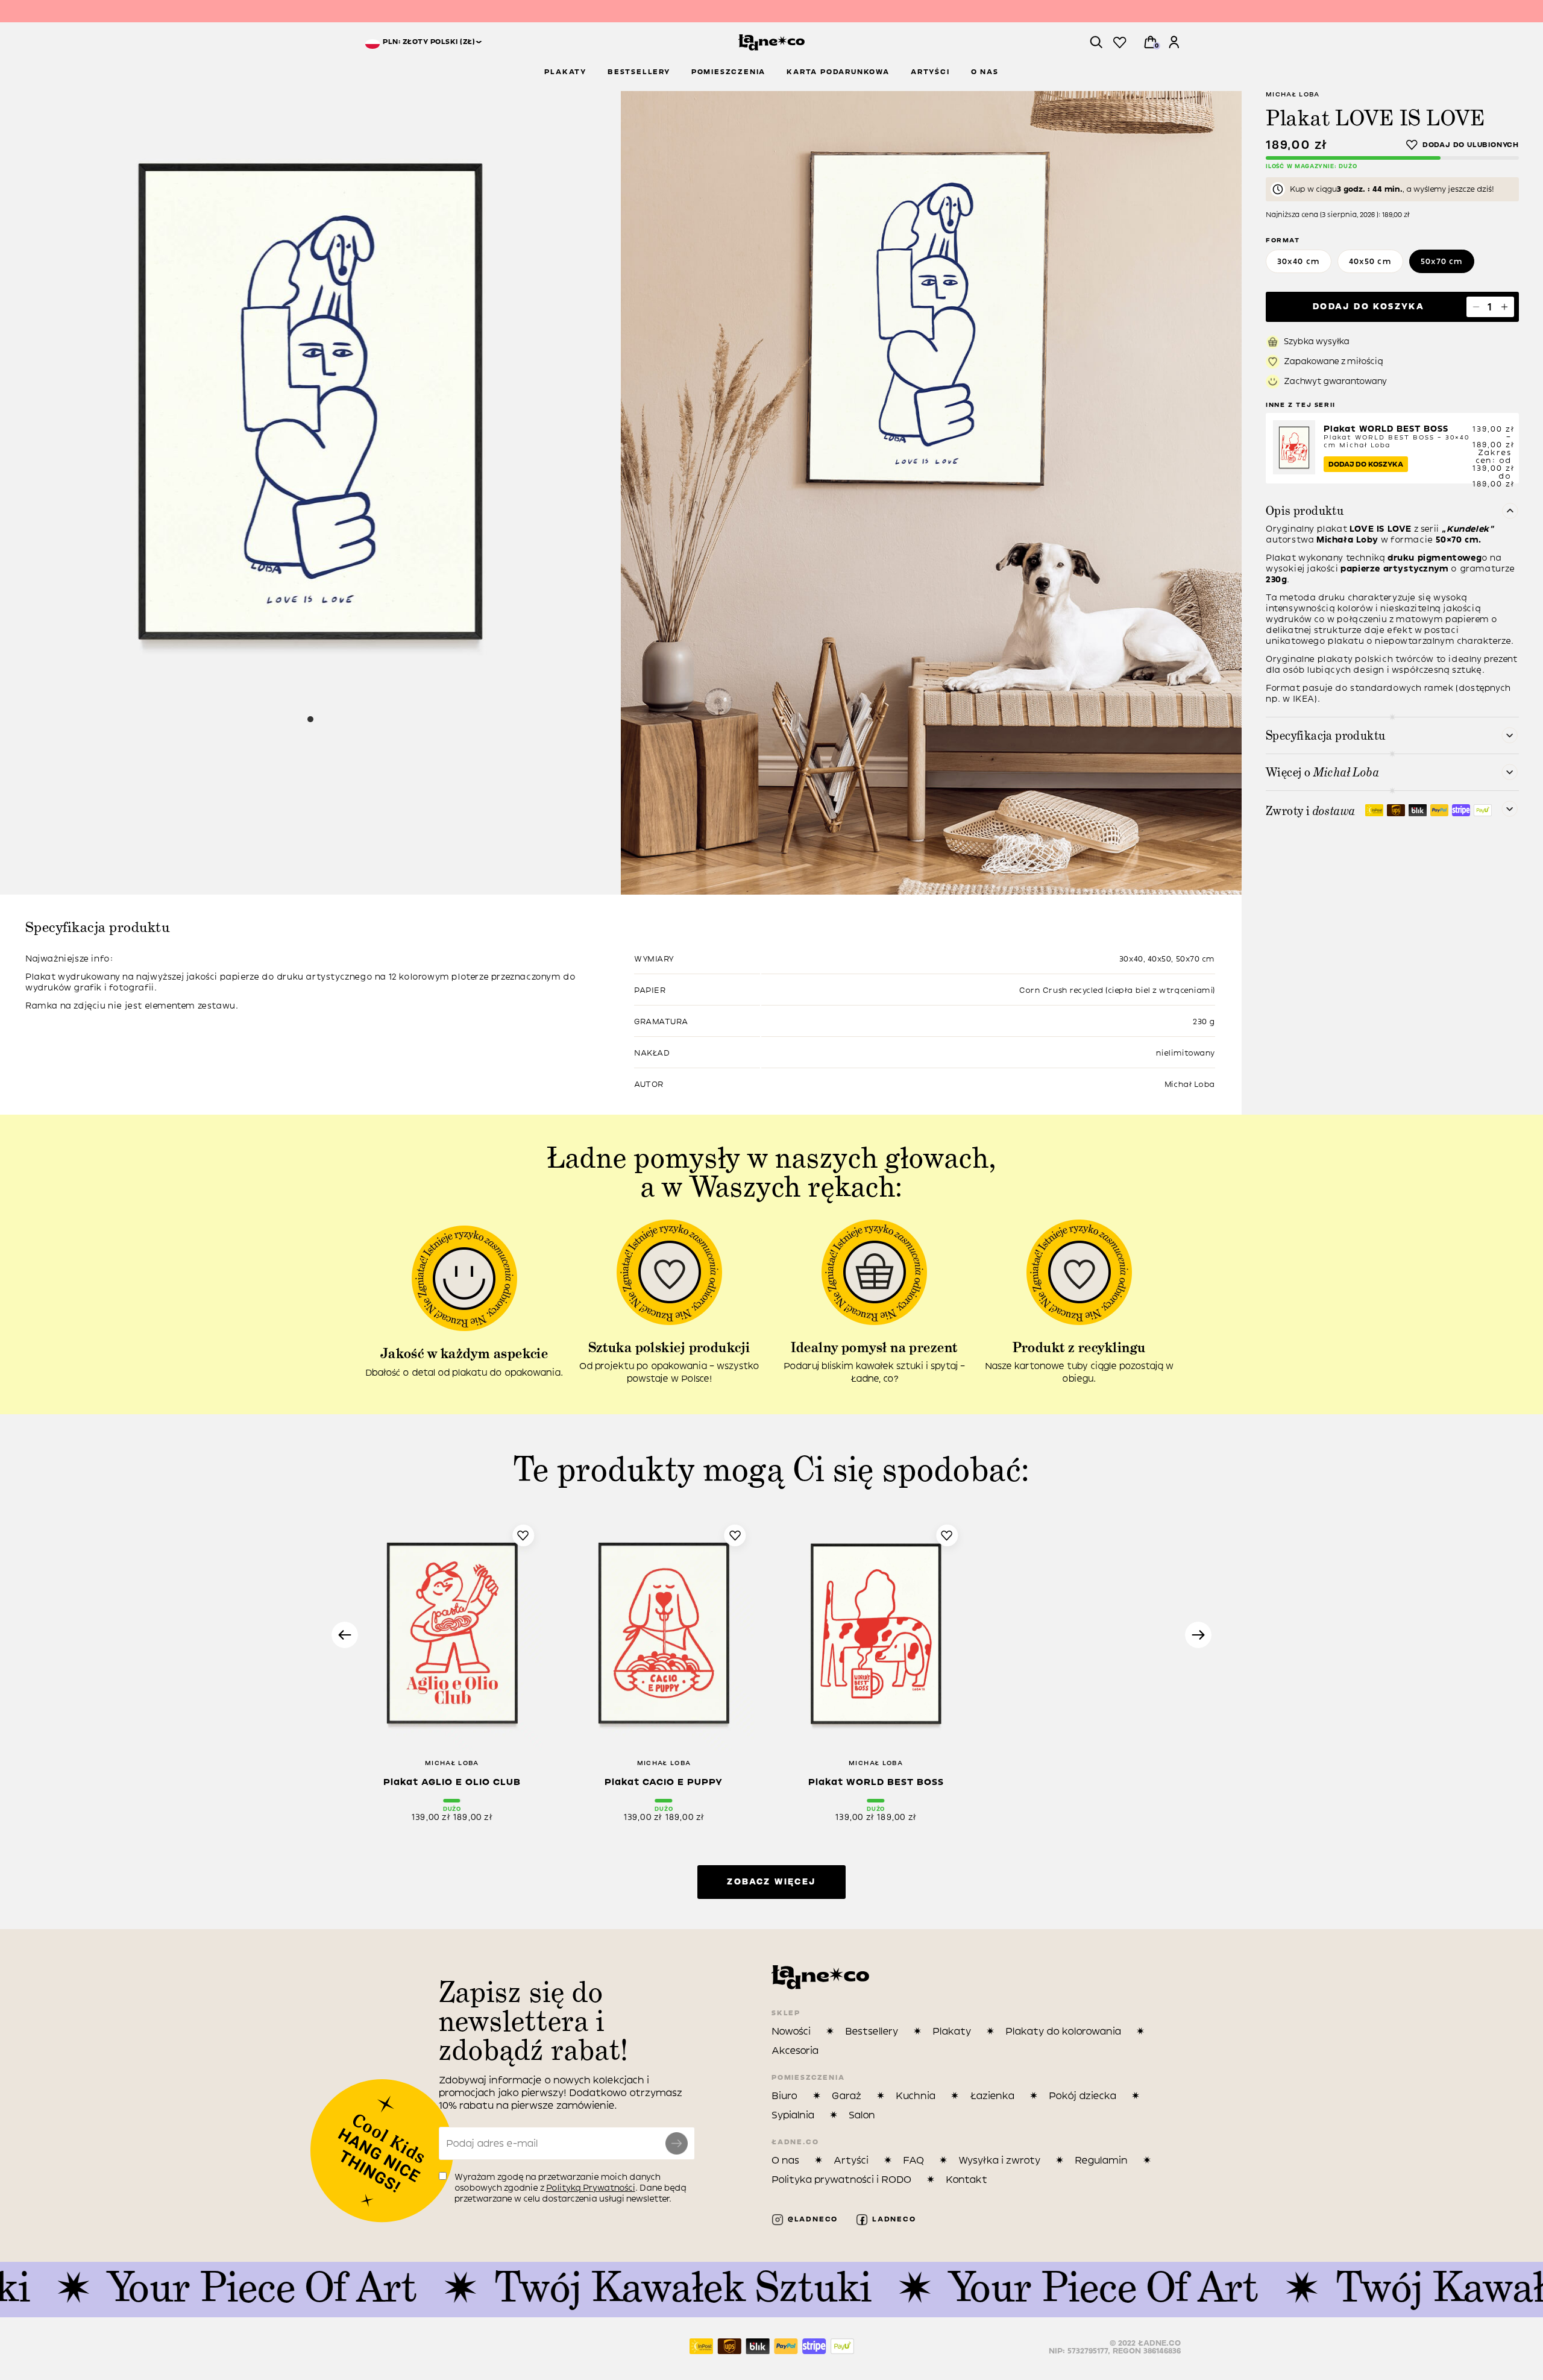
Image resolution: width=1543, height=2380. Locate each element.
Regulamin (1101, 2160)
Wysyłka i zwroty (999, 2160)
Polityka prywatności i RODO (841, 2180)
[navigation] (423, 42)
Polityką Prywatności (591, 2188)
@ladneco (811, 2219)
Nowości (791, 2031)
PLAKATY (565, 72)
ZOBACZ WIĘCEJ (771, 1882)
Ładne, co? (771, 12)
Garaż (847, 2096)
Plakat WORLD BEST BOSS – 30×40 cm (1397, 437)
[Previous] (345, 1635)
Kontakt (966, 2180)
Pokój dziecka (1083, 2096)
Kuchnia (916, 2096)
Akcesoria (795, 2051)
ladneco (892, 2219)
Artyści (851, 2160)
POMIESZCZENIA (728, 72)
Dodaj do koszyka (1369, 307)
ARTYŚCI (930, 72)
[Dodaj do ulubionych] (1463, 145)
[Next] (1198, 1635)
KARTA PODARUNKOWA (838, 72)
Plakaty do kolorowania (1063, 2031)
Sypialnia (793, 2115)
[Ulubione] (1120, 43)
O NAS (985, 72)
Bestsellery (872, 2031)
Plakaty (952, 2031)
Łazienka (992, 2096)
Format (1283, 240)
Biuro (784, 2096)
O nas (785, 2160)
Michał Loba (1293, 94)
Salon (862, 2115)
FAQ (913, 2160)
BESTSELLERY (639, 72)
